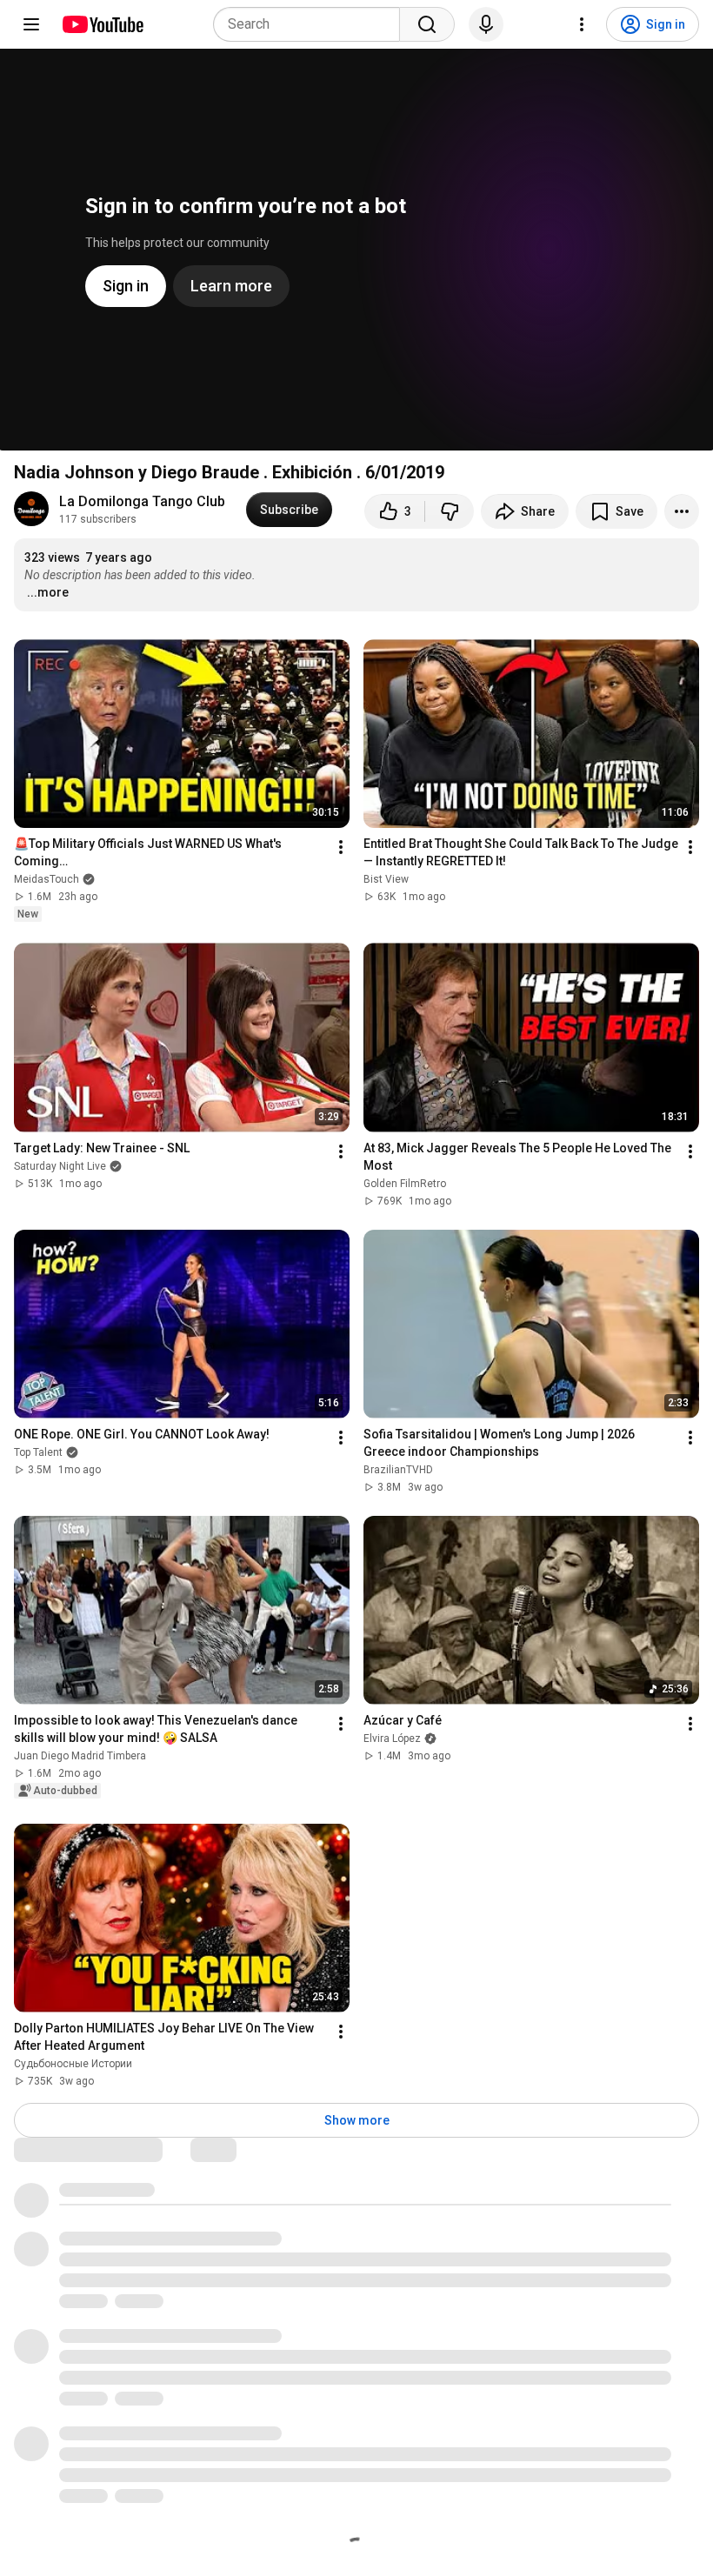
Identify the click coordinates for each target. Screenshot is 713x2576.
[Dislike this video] (450, 511)
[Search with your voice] (486, 24)
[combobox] (312, 24)
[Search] (427, 24)
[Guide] (31, 24)
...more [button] (48, 592)
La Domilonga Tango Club (142, 501)
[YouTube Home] (102, 24)
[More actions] (682, 511)
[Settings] (582, 24)
